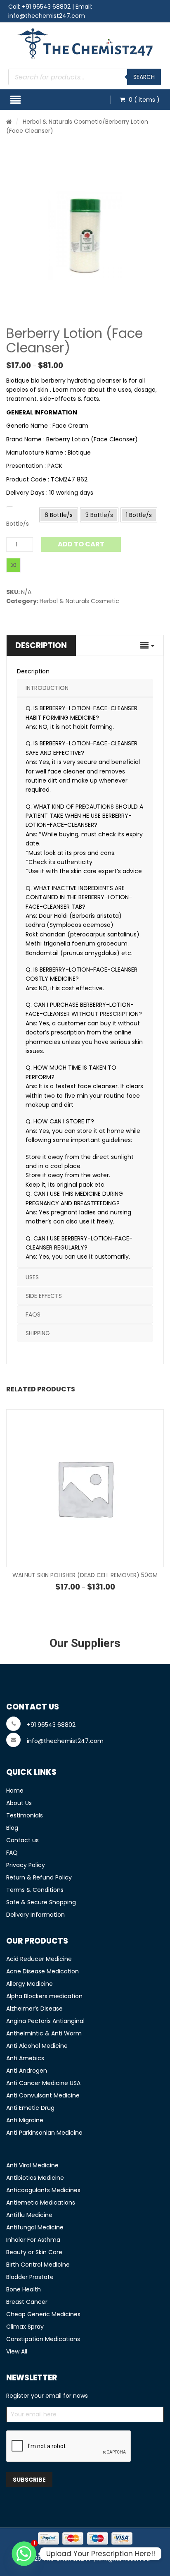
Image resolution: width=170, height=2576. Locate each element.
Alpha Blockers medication (44, 1996)
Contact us (22, 1840)
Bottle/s (18, 524)
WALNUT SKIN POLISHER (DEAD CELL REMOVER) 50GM (85, 1575)
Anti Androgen (27, 2071)
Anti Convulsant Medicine (43, 2095)
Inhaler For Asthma (33, 2240)
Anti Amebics (25, 2058)
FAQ (12, 1853)
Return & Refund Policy (39, 1877)
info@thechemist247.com (47, 16)
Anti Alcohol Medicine (37, 2046)
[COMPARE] (13, 565)
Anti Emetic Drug (30, 2108)
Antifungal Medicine (35, 2227)
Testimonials (25, 1815)
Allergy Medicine (30, 1984)
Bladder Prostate (30, 2277)
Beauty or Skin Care (34, 2252)
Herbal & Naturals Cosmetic (63, 122)
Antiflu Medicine (29, 2215)
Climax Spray (25, 2327)
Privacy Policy (26, 1865)
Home (15, 1791)
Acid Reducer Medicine (39, 1959)
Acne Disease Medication (42, 1971)
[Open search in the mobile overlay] (85, 77)
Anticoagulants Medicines (43, 2190)
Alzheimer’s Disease (34, 2009)
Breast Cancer (27, 2302)
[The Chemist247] (85, 44)
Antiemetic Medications (41, 2203)
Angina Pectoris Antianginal (45, 2021)
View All (17, 2351)
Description (41, 645)
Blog (12, 1828)
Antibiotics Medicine (35, 2178)
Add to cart (81, 544)
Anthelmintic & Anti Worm (44, 2033)
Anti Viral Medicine (32, 2165)
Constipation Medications (43, 2339)
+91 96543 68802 (46, 7)
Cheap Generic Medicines (43, 2314)
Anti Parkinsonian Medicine (44, 2133)
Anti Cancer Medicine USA (43, 2083)
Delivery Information (35, 1915)
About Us (19, 1803)
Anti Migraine (25, 2120)
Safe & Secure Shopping (41, 1902)
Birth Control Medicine (38, 2265)
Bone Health (24, 2289)
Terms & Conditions (35, 1890)
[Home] (9, 122)
